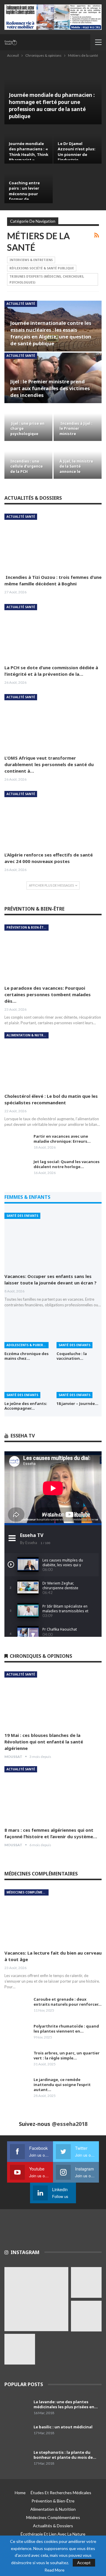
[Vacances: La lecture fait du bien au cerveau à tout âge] (53, 1918)
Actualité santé (21, 304)
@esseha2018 (70, 2124)
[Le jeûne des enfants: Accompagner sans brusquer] (27, 1382)
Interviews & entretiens (31, 260)
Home (20, 2493)
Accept (84, 2563)
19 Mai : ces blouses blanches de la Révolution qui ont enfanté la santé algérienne (44, 1742)
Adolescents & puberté (27, 1345)
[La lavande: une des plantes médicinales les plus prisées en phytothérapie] (17, 2409)
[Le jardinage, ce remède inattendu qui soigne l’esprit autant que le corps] (17, 2087)
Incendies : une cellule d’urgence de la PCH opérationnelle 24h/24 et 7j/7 (26, 471)
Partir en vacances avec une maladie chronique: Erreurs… (62, 1139)
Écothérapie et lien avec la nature (53, 2534)
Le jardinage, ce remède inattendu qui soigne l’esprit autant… (62, 2085)
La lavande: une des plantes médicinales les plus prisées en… (66, 2404)
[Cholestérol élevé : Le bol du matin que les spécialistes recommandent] (53, 1060)
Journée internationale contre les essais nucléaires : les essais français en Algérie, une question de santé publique (51, 333)
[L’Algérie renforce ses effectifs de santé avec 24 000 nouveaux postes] (53, 819)
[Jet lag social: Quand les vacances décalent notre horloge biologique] (17, 1169)
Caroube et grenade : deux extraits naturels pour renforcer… (68, 2002)
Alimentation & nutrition (28, 1035)
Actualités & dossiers (53, 2526)
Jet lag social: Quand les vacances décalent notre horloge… (67, 1164)
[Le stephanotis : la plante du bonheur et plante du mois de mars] (17, 2459)
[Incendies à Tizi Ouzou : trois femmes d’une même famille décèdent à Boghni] (53, 542)
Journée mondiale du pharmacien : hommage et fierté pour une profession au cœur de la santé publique (52, 106)
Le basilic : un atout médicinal (63, 2427)
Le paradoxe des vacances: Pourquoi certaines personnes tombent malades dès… (48, 994)
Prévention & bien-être (27, 927)
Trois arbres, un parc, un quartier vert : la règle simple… (67, 2055)
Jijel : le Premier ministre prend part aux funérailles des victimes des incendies (50, 388)
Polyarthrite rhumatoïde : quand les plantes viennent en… (66, 2029)
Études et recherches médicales (61, 2493)
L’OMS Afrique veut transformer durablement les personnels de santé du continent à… (49, 764)
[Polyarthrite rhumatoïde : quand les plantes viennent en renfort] (17, 2033)
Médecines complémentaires (28, 1892)
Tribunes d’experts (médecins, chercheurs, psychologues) (47, 279)
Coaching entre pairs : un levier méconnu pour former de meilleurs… (24, 194)
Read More (54, 2570)
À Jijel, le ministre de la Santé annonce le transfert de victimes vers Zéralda (76, 474)
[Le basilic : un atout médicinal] (17, 2434)
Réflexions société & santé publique (42, 268)
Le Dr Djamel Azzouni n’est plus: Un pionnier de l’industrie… (77, 152)
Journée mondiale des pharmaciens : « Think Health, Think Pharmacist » (29, 152)
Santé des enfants (22, 1216)
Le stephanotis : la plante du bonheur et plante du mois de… (65, 2455)
